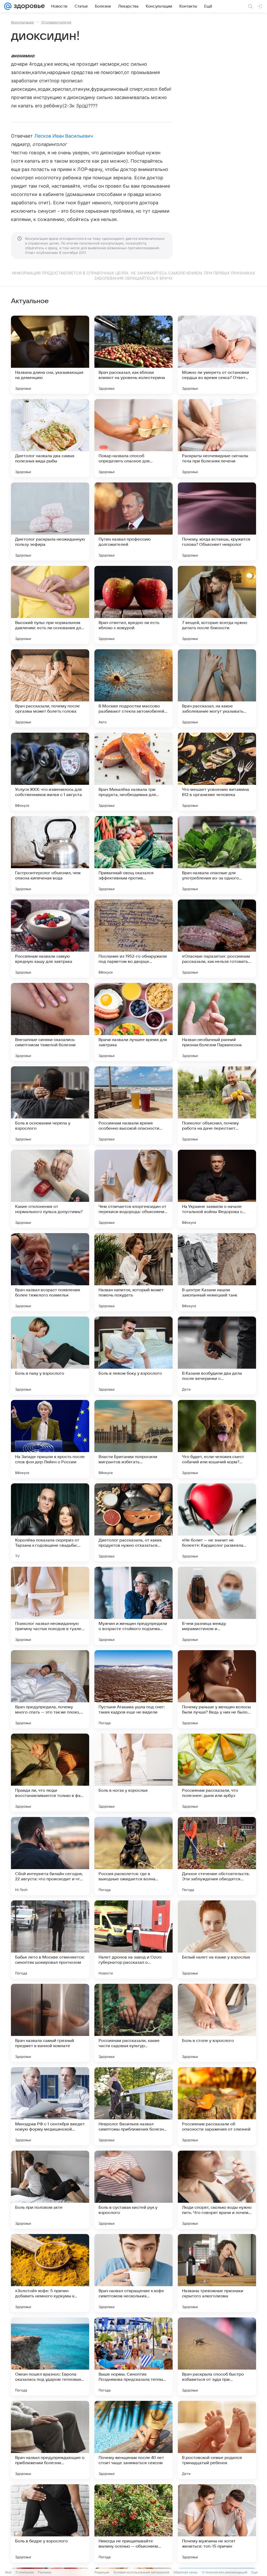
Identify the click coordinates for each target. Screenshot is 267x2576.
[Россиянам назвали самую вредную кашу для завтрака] (50, 939)
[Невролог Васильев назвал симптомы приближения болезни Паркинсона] (133, 2106)
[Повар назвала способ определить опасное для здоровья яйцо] (133, 438)
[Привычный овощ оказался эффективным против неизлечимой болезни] (133, 855)
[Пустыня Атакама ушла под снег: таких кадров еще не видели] (133, 1689)
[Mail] (8, 6)
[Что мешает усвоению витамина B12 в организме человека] (217, 772)
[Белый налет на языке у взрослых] (217, 1939)
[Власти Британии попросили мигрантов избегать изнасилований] (133, 1439)
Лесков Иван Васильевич (64, 136)
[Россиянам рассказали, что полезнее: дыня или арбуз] (217, 1773)
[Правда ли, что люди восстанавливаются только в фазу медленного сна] (50, 1773)
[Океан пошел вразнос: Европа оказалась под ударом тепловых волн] (50, 2357)
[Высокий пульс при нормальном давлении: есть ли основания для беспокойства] (50, 605)
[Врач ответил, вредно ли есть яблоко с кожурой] (133, 605)
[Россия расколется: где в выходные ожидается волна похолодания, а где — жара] (133, 1856)
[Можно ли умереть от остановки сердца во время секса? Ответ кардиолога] (217, 355)
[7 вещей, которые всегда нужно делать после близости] (217, 605)
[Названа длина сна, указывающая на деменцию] (50, 355)
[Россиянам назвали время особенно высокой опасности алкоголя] (133, 1105)
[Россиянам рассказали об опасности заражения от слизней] (217, 2106)
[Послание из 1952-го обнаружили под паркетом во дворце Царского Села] (133, 939)
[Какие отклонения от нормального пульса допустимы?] (50, 1189)
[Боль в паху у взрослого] (50, 1356)
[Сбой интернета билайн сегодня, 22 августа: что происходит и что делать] (50, 1856)
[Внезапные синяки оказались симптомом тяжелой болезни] (50, 1022)
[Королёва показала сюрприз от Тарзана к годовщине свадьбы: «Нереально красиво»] (50, 1522)
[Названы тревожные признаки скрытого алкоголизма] (217, 2273)
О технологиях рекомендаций (224, 2572)
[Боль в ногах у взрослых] (133, 1773)
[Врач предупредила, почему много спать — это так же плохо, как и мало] (50, 1689)
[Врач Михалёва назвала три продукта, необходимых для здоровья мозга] (133, 772)
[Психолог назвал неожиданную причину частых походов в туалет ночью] (50, 1606)
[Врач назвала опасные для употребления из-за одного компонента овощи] (217, 855)
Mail (8, 2572)
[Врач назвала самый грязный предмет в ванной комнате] (50, 2023)
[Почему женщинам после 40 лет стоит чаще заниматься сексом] (133, 2440)
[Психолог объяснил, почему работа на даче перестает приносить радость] (217, 1105)
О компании (25, 2572)
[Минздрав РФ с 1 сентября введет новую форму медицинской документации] (50, 2106)
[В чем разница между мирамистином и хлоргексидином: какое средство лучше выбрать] (217, 1606)
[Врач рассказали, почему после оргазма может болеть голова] (50, 688)
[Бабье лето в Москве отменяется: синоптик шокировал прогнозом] (50, 1939)
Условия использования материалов (141, 2572)
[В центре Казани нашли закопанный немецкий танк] (217, 1272)
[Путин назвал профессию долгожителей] (133, 522)
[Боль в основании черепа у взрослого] (50, 1105)
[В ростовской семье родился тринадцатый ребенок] (217, 2440)
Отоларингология (56, 22)
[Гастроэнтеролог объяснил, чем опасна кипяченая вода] (50, 855)
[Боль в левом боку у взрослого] (133, 1356)
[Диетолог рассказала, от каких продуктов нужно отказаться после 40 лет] (133, 1522)
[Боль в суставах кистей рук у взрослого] (133, 2190)
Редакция (102, 2572)
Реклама (44, 2572)
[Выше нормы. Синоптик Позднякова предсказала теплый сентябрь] (133, 2357)
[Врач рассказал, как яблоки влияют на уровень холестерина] (133, 355)
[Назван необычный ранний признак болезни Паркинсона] (217, 1022)
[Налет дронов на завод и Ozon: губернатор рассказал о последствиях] (133, 1939)
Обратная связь (186, 2572)
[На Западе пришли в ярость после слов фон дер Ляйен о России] (50, 1439)
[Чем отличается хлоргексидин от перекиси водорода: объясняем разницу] (133, 1189)
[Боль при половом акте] (50, 2190)
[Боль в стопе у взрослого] (217, 2023)
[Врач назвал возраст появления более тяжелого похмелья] (50, 1272)
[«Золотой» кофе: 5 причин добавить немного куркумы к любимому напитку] (50, 2273)
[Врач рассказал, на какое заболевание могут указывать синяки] (217, 688)
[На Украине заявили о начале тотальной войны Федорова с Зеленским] (217, 1189)
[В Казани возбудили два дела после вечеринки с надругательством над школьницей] (217, 1356)
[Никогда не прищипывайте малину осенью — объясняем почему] (133, 2523)
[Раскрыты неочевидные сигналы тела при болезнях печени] (217, 438)
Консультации (22, 22)
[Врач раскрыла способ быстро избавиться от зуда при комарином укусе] (217, 2357)
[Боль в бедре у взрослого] (50, 2523)
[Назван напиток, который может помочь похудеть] (133, 1272)
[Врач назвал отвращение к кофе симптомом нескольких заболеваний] (133, 2273)
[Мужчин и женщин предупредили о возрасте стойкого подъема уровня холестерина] (133, 1606)
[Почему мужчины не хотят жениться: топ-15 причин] (217, 2523)
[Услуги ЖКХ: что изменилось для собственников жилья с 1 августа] (50, 772)
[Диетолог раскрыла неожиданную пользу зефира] (50, 522)
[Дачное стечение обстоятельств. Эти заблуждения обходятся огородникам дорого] (217, 1856)
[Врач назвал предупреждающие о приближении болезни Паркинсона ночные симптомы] (50, 2440)
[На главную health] (28, 6)
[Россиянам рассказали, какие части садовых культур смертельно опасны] (133, 2023)
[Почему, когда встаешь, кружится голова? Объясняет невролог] (217, 522)
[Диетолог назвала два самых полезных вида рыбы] (50, 438)
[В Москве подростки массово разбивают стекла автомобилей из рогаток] (133, 688)
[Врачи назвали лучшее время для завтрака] (133, 1022)
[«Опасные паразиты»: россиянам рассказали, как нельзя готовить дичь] (217, 939)
